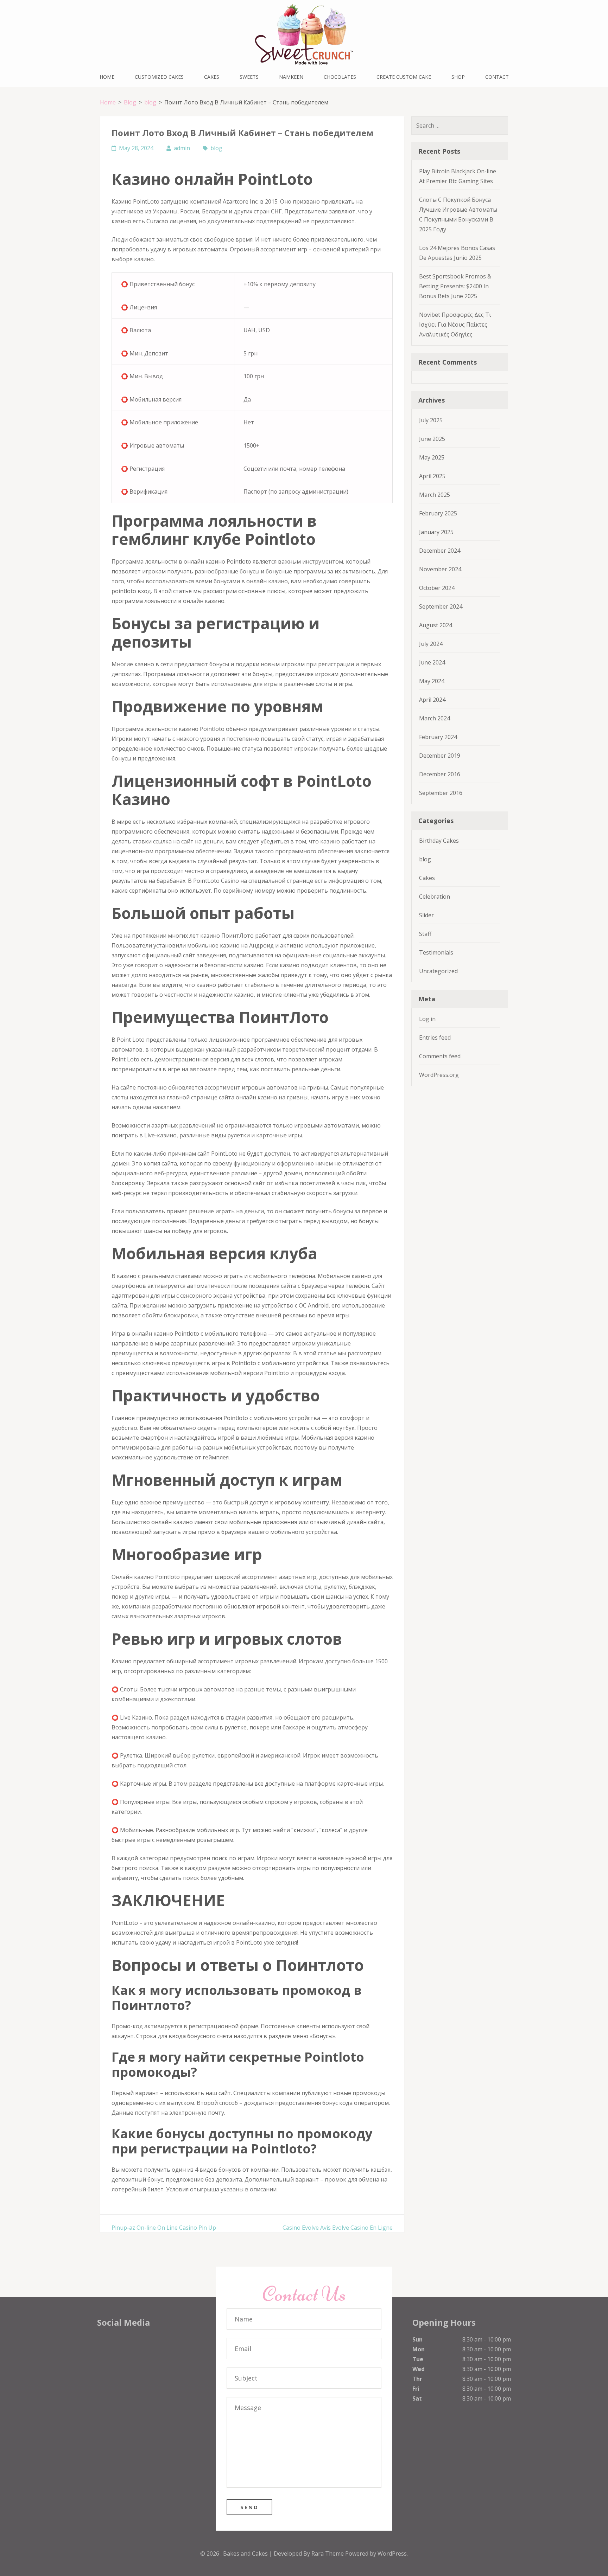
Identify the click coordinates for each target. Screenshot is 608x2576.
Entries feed (435, 1038)
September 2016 (441, 793)
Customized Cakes (159, 77)
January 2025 (436, 532)
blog (216, 148)
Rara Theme (328, 2553)
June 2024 (432, 662)
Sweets (249, 77)
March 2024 (435, 718)
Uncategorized (438, 971)
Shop (458, 77)
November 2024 (440, 569)
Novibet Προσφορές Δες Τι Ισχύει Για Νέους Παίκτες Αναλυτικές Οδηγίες (455, 325)
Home (107, 77)
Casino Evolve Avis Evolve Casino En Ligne (338, 2228)
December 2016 (440, 774)
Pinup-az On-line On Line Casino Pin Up (164, 2228)
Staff (425, 934)
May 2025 (432, 457)
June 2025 (432, 439)
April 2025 (432, 476)
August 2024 (436, 625)
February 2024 (438, 737)
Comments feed (440, 1056)
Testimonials (436, 952)
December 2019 (440, 756)
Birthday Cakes (439, 841)
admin (182, 148)
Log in (427, 1019)
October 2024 (437, 588)
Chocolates (340, 77)
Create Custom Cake (404, 77)
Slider (426, 915)
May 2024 (432, 681)
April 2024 (432, 700)
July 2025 (431, 420)
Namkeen (291, 77)
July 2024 (431, 644)
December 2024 (440, 551)
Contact (497, 77)
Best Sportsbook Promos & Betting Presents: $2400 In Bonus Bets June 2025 (455, 286)
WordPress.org (439, 1075)
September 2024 (441, 606)
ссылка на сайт (173, 841)
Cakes (212, 77)
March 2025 (435, 495)
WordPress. (393, 2553)
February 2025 (438, 513)
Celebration (435, 897)
